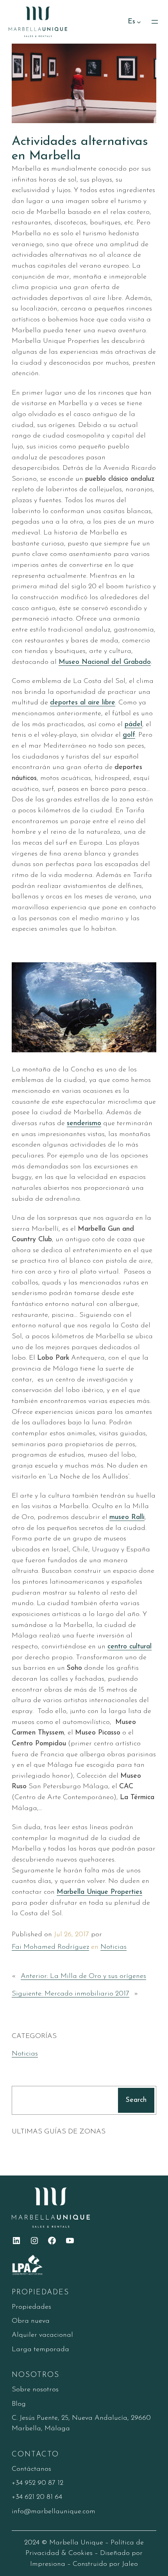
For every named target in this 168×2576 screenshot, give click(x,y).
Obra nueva (31, 2321)
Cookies (80, 2553)
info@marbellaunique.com (54, 2512)
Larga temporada (40, 2349)
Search (136, 2100)
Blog (19, 2404)
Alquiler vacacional (42, 2335)
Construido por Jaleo (105, 2564)
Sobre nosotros (35, 2390)
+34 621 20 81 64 (37, 2497)
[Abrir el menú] (155, 22)
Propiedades (31, 2307)
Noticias (113, 1947)
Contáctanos (31, 2469)
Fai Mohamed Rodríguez (50, 1947)
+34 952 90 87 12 (38, 2483)
